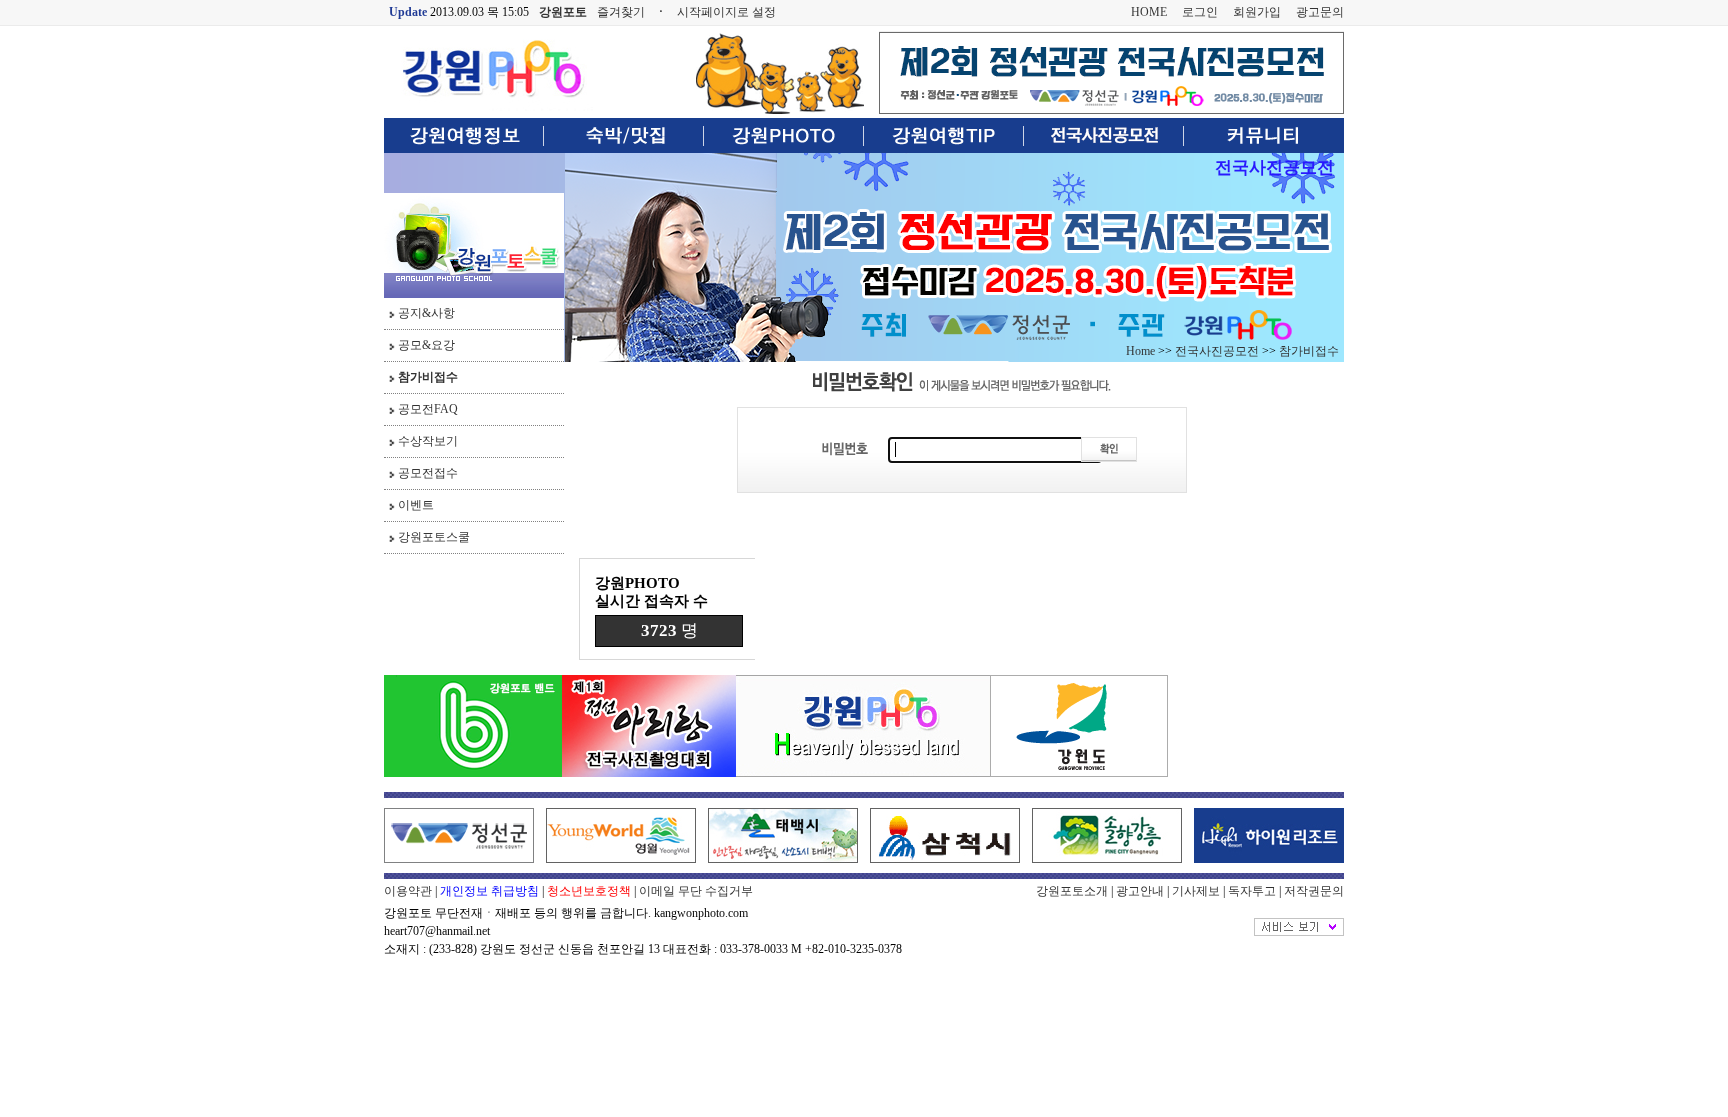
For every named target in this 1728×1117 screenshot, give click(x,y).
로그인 (1200, 12)
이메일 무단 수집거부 (696, 891)
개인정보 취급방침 (489, 891)
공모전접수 (428, 473)
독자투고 (1252, 891)
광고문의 (1320, 12)
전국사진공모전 (1274, 167)
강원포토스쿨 (434, 537)
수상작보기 (428, 441)
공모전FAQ (428, 409)
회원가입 (1257, 12)
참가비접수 (428, 377)
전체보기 (1299, 927)
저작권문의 (1314, 891)
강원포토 (563, 12)
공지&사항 (426, 313)
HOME (1149, 12)
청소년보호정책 (589, 891)
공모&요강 (426, 345)
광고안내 (1140, 891)
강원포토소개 (1072, 891)
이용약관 (408, 891)
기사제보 (1196, 891)
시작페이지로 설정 (726, 12)
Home (1140, 351)
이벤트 (416, 505)
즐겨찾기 (621, 12)
